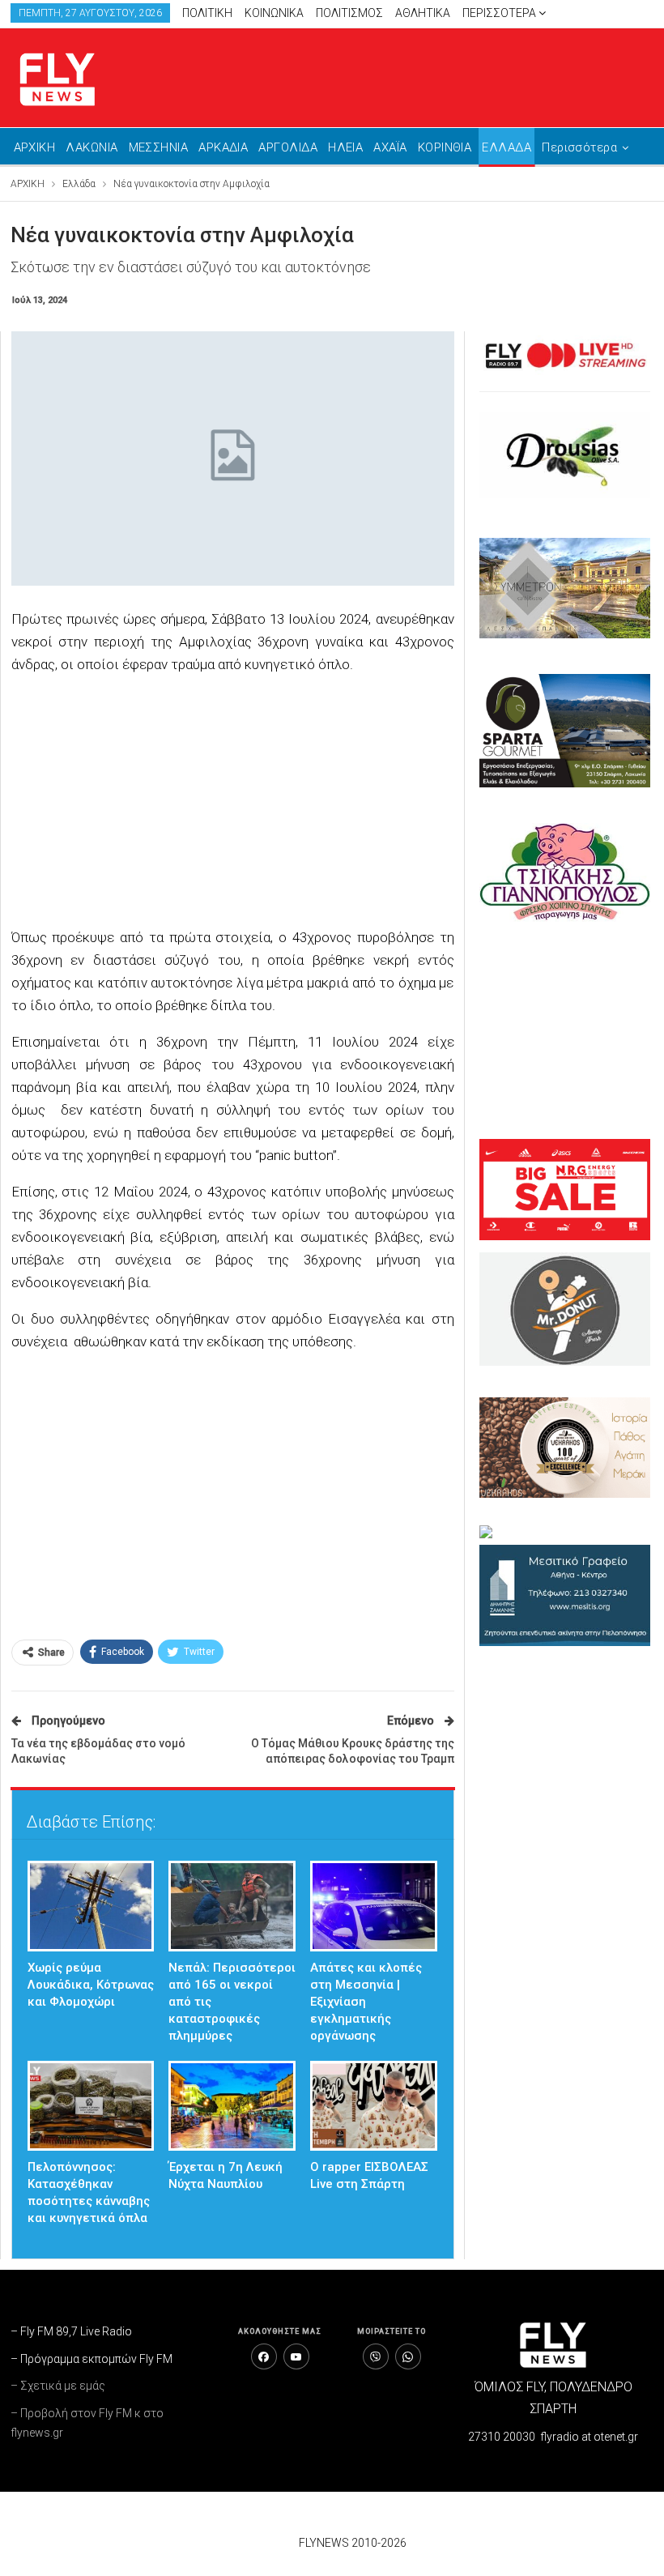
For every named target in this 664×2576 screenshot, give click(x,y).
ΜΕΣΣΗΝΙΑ (159, 147)
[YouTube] (296, 2356)
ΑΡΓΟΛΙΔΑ (288, 147)
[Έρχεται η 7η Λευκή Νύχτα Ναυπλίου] (232, 2106)
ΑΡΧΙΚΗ (35, 147)
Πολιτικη (207, 13)
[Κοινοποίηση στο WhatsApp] (408, 2356)
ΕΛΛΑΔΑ (507, 147)
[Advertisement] (233, 803)
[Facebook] (264, 2356)
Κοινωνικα (274, 13)
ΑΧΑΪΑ (390, 147)
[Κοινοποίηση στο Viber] (376, 2356)
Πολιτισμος (349, 13)
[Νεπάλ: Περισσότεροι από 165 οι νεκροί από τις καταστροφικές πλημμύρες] (232, 1906)
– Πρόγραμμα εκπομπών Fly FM (92, 2359)
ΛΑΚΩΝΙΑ (92, 147)
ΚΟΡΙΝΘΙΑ (445, 147)
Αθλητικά (423, 13)
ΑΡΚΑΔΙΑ (223, 147)
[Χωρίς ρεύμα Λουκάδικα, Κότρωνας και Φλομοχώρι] (91, 1906)
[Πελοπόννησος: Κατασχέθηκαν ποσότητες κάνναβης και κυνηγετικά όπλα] (91, 2106)
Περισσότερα (500, 13)
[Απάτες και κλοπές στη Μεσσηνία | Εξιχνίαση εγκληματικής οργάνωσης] (374, 1906)
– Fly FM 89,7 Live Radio (71, 2331)
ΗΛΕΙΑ (345, 147)
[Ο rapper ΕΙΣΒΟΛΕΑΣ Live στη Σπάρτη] (374, 2106)
